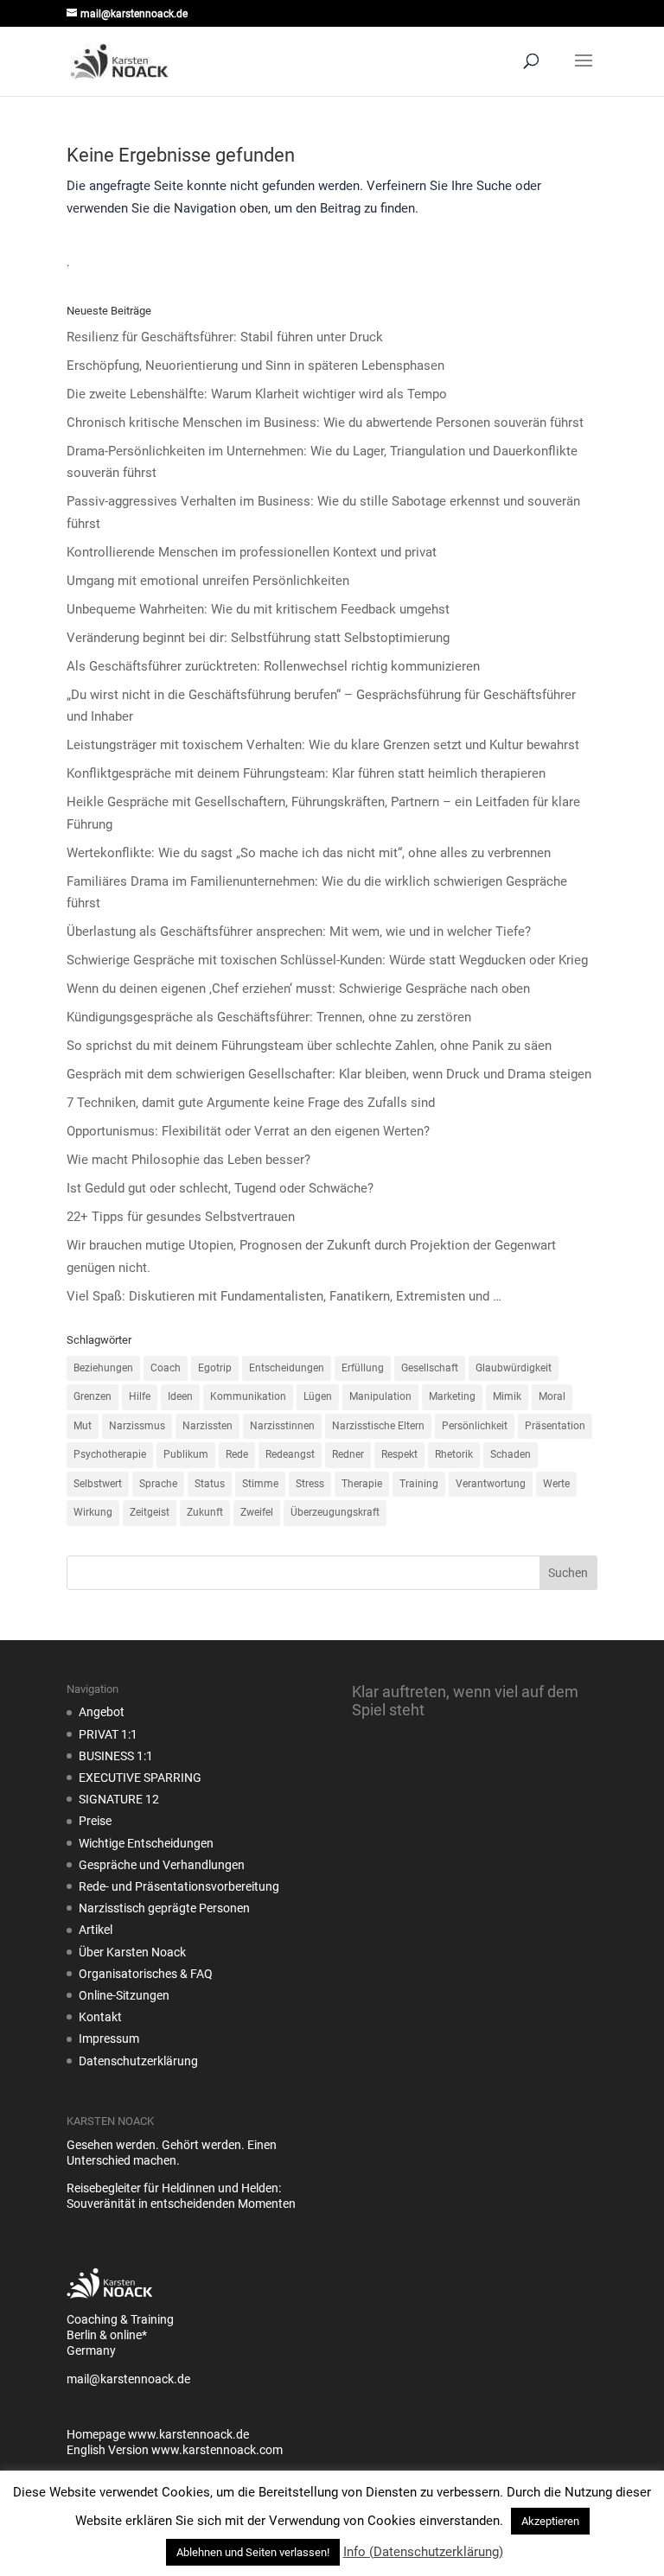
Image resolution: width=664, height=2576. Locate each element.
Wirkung (93, 1512)
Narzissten (207, 1426)
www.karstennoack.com (217, 2450)
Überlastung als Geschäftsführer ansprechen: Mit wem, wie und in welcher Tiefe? (299, 932)
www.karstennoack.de (188, 2434)
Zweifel (257, 1512)
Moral (552, 1396)
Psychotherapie (110, 1454)
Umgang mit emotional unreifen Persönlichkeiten (208, 581)
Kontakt (100, 2017)
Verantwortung (491, 1484)
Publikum (186, 1454)
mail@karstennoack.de (128, 2379)
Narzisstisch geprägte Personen (164, 1908)
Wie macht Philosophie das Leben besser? (188, 1160)
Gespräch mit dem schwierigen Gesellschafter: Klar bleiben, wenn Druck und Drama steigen (329, 1074)
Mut (83, 1426)
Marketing (452, 1396)
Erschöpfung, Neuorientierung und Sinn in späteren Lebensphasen (255, 366)
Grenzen (93, 1396)
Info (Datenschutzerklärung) (423, 2552)
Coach (166, 1368)
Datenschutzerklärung (138, 2061)
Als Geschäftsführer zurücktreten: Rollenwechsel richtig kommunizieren (273, 666)
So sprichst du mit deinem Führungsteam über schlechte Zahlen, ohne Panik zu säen (309, 1046)
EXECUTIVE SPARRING (140, 1778)
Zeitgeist (150, 1512)
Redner (348, 1454)
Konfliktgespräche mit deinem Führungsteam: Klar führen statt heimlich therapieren (306, 773)
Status (210, 1484)
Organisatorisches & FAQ (146, 1974)
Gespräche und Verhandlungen (162, 1865)
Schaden (511, 1454)
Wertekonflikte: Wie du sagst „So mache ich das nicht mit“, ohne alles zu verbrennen (309, 853)
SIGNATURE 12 (119, 1799)
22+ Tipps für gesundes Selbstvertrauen (181, 1217)
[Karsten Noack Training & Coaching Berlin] (110, 2304)
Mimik (507, 1396)
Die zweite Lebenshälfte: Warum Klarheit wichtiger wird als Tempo (257, 394)
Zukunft (205, 1512)
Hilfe (140, 1396)
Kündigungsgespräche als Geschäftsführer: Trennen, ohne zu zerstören (269, 1017)
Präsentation (555, 1426)
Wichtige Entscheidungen (146, 1843)
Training (419, 1484)
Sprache (158, 1484)
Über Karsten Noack (132, 1952)
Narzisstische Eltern (378, 1426)
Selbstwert (98, 1484)
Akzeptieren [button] (550, 2521)
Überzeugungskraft (335, 1512)
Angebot (102, 1712)
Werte (556, 1484)
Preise (95, 1821)
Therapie (362, 1484)
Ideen (180, 1396)
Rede (237, 1454)
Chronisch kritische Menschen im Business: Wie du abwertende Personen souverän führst (325, 423)
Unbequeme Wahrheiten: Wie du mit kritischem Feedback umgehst (258, 609)
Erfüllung (363, 1368)
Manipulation (380, 1396)
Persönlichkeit (475, 1426)
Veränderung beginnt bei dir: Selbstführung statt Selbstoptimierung (258, 638)
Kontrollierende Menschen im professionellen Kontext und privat (252, 552)
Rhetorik (454, 1454)
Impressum (109, 2039)
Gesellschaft (430, 1368)
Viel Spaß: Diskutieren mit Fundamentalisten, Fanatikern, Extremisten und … (284, 1296)
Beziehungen (103, 1368)
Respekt (399, 1454)
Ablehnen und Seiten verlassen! (253, 2552)
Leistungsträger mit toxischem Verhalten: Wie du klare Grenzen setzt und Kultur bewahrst (323, 745)
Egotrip (215, 1368)
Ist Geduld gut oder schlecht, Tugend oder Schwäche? (220, 1188)
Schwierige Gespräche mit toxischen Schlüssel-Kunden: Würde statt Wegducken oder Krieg (327, 960)
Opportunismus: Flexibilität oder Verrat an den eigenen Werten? (248, 1131)
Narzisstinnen (282, 1426)
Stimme (260, 1484)
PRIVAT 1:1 (108, 1734)
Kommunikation (248, 1396)
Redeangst (290, 1454)
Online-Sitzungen (124, 1995)
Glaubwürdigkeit (514, 1368)
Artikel (96, 1930)
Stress (310, 1484)
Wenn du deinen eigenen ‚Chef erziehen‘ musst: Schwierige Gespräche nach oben (298, 989)
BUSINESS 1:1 (116, 1756)
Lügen (318, 1396)
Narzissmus (137, 1426)
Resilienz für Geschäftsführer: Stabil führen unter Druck (225, 337)
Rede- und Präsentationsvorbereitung (179, 1886)
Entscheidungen (287, 1368)
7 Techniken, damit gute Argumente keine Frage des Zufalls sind (251, 1103)
